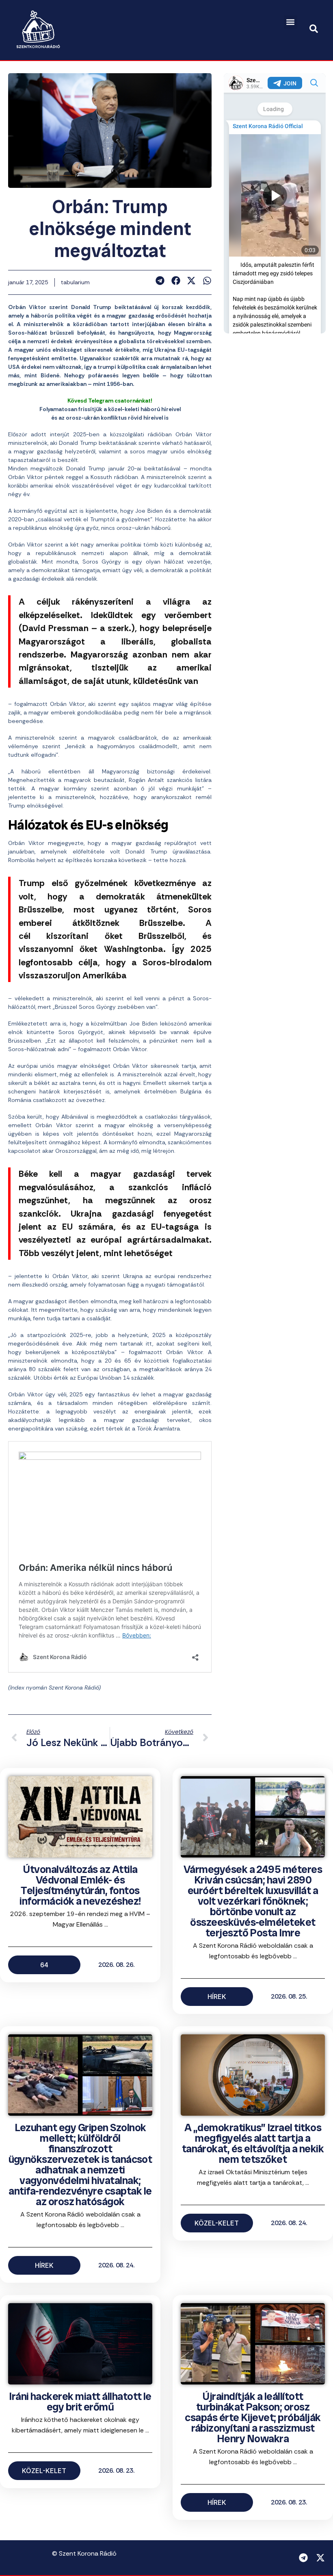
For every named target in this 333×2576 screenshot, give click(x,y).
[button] (291, 22)
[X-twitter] (320, 2558)
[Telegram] (303, 2558)
